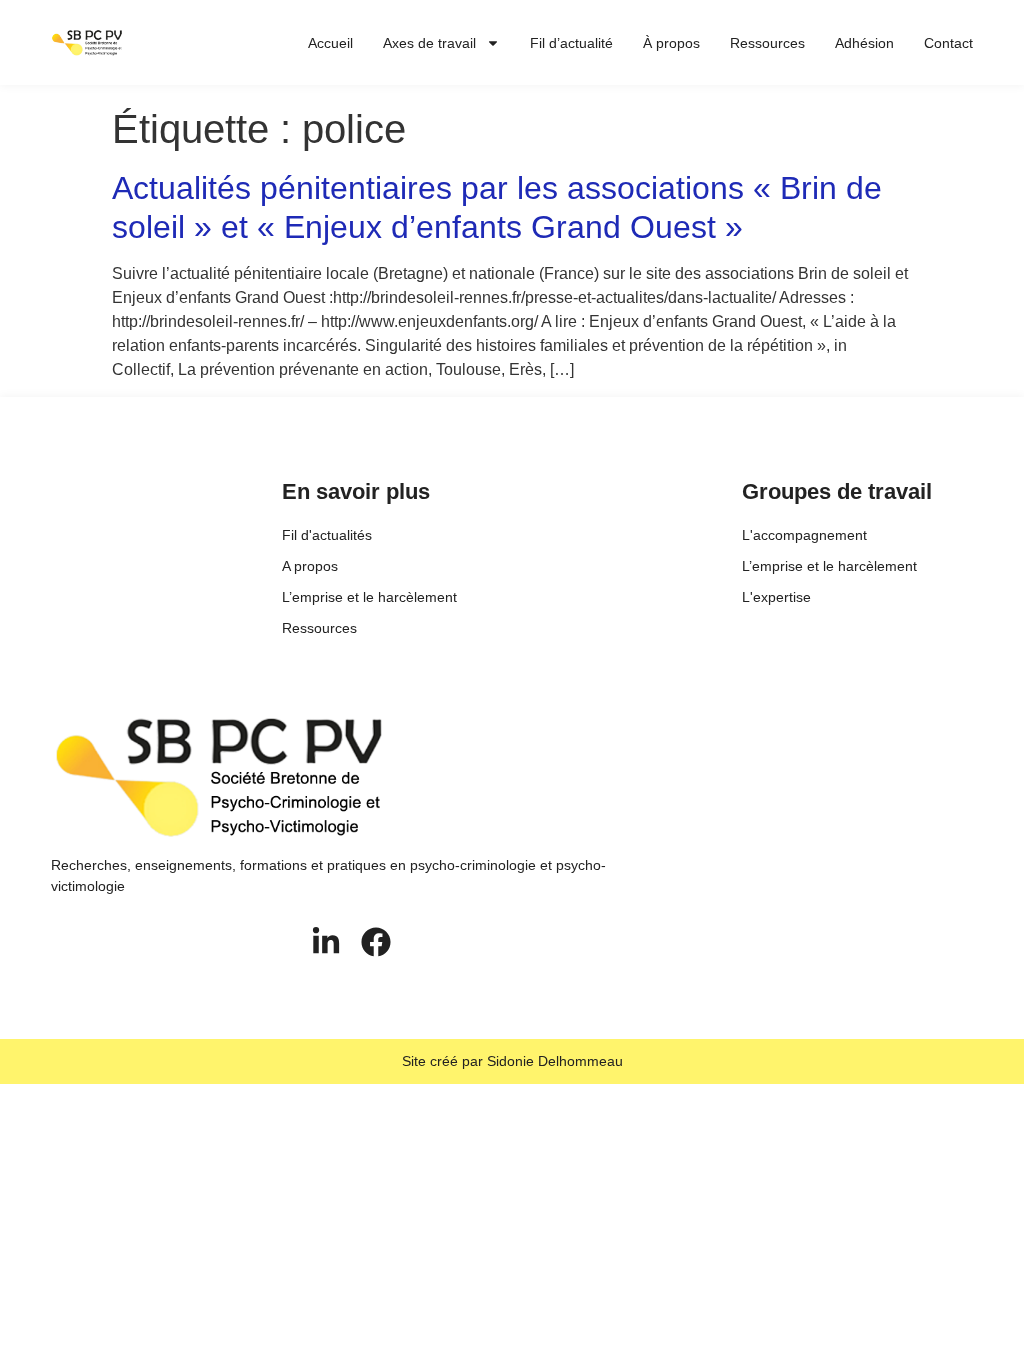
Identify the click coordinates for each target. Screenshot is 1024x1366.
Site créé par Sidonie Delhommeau (512, 1061)
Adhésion (864, 43)
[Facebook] (376, 942)
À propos (671, 43)
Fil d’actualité (571, 43)
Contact (948, 43)
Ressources (767, 43)
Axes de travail (429, 43)
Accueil (330, 43)
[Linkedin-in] (326, 942)
